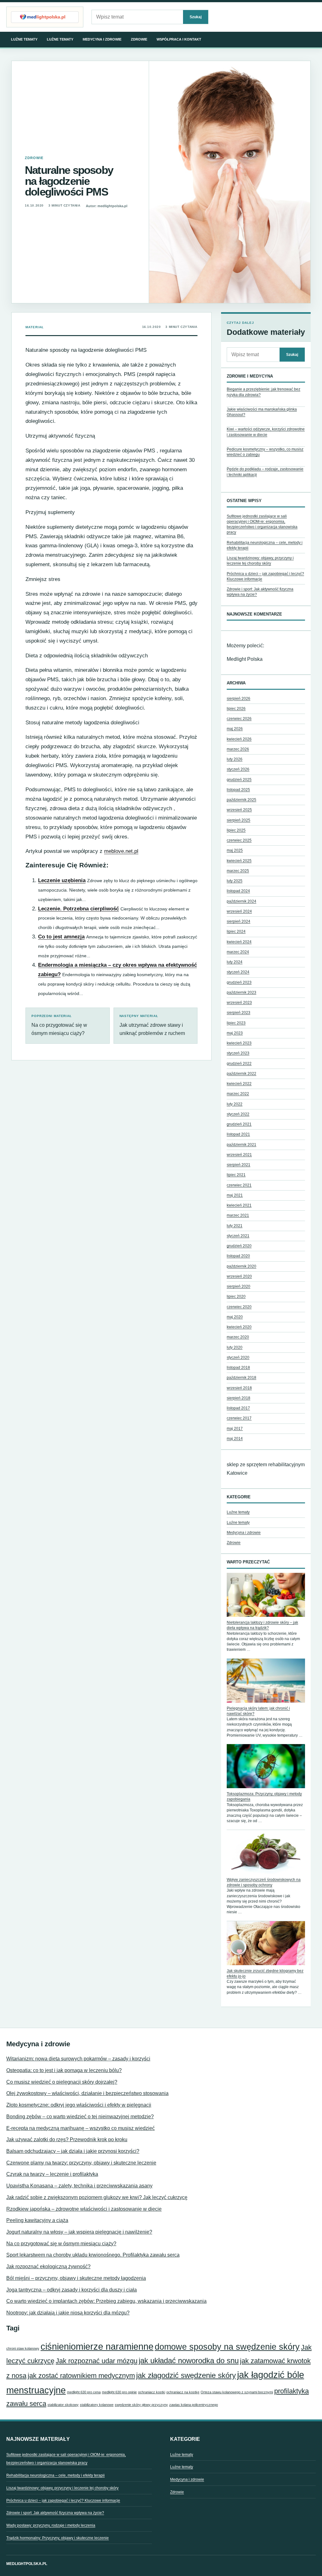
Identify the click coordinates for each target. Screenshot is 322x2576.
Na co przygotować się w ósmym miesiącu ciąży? (59, 1025)
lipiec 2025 (236, 830)
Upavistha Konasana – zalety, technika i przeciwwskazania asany (79, 2186)
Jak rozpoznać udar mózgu (97, 2361)
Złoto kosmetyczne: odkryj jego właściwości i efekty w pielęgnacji (79, 2105)
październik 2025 (241, 800)
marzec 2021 (238, 1215)
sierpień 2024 (239, 921)
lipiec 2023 (236, 1023)
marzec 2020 (238, 1337)
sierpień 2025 (239, 820)
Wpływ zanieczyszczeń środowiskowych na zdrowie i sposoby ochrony (264, 1882)
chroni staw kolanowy (23, 2348)
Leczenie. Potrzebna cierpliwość (78, 909)
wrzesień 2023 (239, 1003)
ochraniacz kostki (152, 2392)
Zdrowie (139, 39)
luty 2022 (235, 1104)
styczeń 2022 (238, 1114)
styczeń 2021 (238, 1236)
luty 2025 (235, 881)
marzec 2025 (238, 871)
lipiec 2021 (236, 1175)
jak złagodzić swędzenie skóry (186, 2375)
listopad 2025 (238, 790)
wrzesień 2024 (239, 911)
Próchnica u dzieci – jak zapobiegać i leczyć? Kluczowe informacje (63, 2501)
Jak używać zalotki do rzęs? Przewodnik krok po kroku (67, 2139)
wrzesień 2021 (239, 1155)
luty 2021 (235, 1226)
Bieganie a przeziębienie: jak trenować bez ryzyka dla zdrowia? (264, 392)
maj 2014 (235, 1439)
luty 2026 (235, 759)
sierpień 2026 (239, 699)
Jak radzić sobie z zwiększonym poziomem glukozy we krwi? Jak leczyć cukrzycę (97, 2197)
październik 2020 (241, 1266)
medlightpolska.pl (27, 2564)
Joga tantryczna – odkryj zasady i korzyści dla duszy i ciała (72, 2290)
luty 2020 (235, 1347)
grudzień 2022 (239, 1064)
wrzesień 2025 (239, 810)
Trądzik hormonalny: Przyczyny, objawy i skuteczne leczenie (58, 2538)
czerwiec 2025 (239, 840)
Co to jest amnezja (61, 937)
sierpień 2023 (239, 1013)
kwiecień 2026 (239, 739)
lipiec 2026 (236, 709)
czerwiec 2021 (239, 1185)
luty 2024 (235, 962)
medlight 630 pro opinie (119, 2392)
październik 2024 (241, 901)
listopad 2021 (238, 1134)
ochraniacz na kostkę (183, 2392)
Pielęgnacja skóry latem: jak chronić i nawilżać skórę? (258, 1711)
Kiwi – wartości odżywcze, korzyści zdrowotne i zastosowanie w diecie (266, 432)
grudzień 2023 (239, 982)
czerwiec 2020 (239, 1307)
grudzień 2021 (239, 1124)
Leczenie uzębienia (62, 880)
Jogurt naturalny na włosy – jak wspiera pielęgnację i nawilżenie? (79, 2232)
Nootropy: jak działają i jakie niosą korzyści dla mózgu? (68, 2313)
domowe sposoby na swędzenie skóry (227, 2347)
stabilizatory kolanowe (97, 2405)
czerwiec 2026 (239, 719)
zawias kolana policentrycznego (194, 2405)
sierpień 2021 (239, 1165)
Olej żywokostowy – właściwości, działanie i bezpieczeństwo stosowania (87, 2093)
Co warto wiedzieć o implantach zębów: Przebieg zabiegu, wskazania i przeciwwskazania (106, 2301)
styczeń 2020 (238, 1357)
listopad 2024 (238, 891)
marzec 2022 (238, 1094)
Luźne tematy (24, 39)
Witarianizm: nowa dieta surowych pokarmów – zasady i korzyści (78, 2059)
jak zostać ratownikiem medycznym (81, 2376)
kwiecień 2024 (239, 942)
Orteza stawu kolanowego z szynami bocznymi (237, 2392)
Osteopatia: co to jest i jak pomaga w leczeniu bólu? (64, 2070)
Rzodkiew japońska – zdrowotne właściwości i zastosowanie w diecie (84, 2209)
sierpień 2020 (239, 1286)
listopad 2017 (238, 1408)
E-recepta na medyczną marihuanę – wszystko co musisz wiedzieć (80, 2128)
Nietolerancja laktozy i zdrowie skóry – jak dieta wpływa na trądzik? (262, 1625)
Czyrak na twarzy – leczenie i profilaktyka (52, 2174)
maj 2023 (235, 1033)
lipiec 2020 (236, 1296)
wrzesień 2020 (239, 1276)
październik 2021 (241, 1145)
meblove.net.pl (121, 851)
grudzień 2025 (239, 780)
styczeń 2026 (238, 769)
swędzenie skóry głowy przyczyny (141, 2405)
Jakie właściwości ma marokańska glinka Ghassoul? (262, 412)
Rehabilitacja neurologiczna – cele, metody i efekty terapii (56, 2475)
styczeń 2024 (238, 972)
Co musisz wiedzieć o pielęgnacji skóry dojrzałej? (62, 2082)
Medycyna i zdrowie (102, 39)
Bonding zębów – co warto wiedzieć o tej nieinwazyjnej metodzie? (80, 2117)
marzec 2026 (238, 749)
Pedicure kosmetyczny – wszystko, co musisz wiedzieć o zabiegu (265, 452)
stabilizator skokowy (63, 2405)
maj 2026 (235, 729)
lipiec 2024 (236, 931)
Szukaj (196, 17)
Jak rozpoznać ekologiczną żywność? (48, 2266)
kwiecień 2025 (239, 861)
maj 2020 (235, 1317)
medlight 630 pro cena (84, 2392)
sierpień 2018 (239, 1398)
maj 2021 (235, 1195)
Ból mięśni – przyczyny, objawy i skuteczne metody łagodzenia (76, 2278)
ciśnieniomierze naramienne (97, 2346)
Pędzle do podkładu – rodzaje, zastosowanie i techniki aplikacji (265, 472)
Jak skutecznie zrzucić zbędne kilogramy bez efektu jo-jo (265, 1973)
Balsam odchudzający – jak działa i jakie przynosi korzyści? (73, 2151)
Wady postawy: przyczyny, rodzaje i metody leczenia (51, 2525)
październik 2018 (241, 1378)
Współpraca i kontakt (179, 39)
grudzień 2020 (239, 1246)
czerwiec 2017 (239, 1418)
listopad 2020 (238, 1256)
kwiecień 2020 (239, 1327)
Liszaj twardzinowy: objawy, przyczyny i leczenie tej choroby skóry (62, 2488)
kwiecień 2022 (239, 1084)
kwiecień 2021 (239, 1205)
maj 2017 (235, 1429)
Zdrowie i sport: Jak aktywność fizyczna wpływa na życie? (55, 2513)
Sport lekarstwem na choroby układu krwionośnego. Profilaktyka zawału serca (93, 2255)
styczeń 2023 (238, 1053)
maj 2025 (235, 850)
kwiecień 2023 (239, 1043)
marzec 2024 (238, 952)
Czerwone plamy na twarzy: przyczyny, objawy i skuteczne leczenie (81, 2163)
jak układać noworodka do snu (189, 2360)
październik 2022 (241, 1074)
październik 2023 (241, 992)
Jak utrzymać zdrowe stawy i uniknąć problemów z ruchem (152, 1025)
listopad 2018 (238, 1368)
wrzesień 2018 (239, 1388)
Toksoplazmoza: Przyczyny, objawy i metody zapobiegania (264, 1797)
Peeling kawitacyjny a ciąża (37, 2220)
